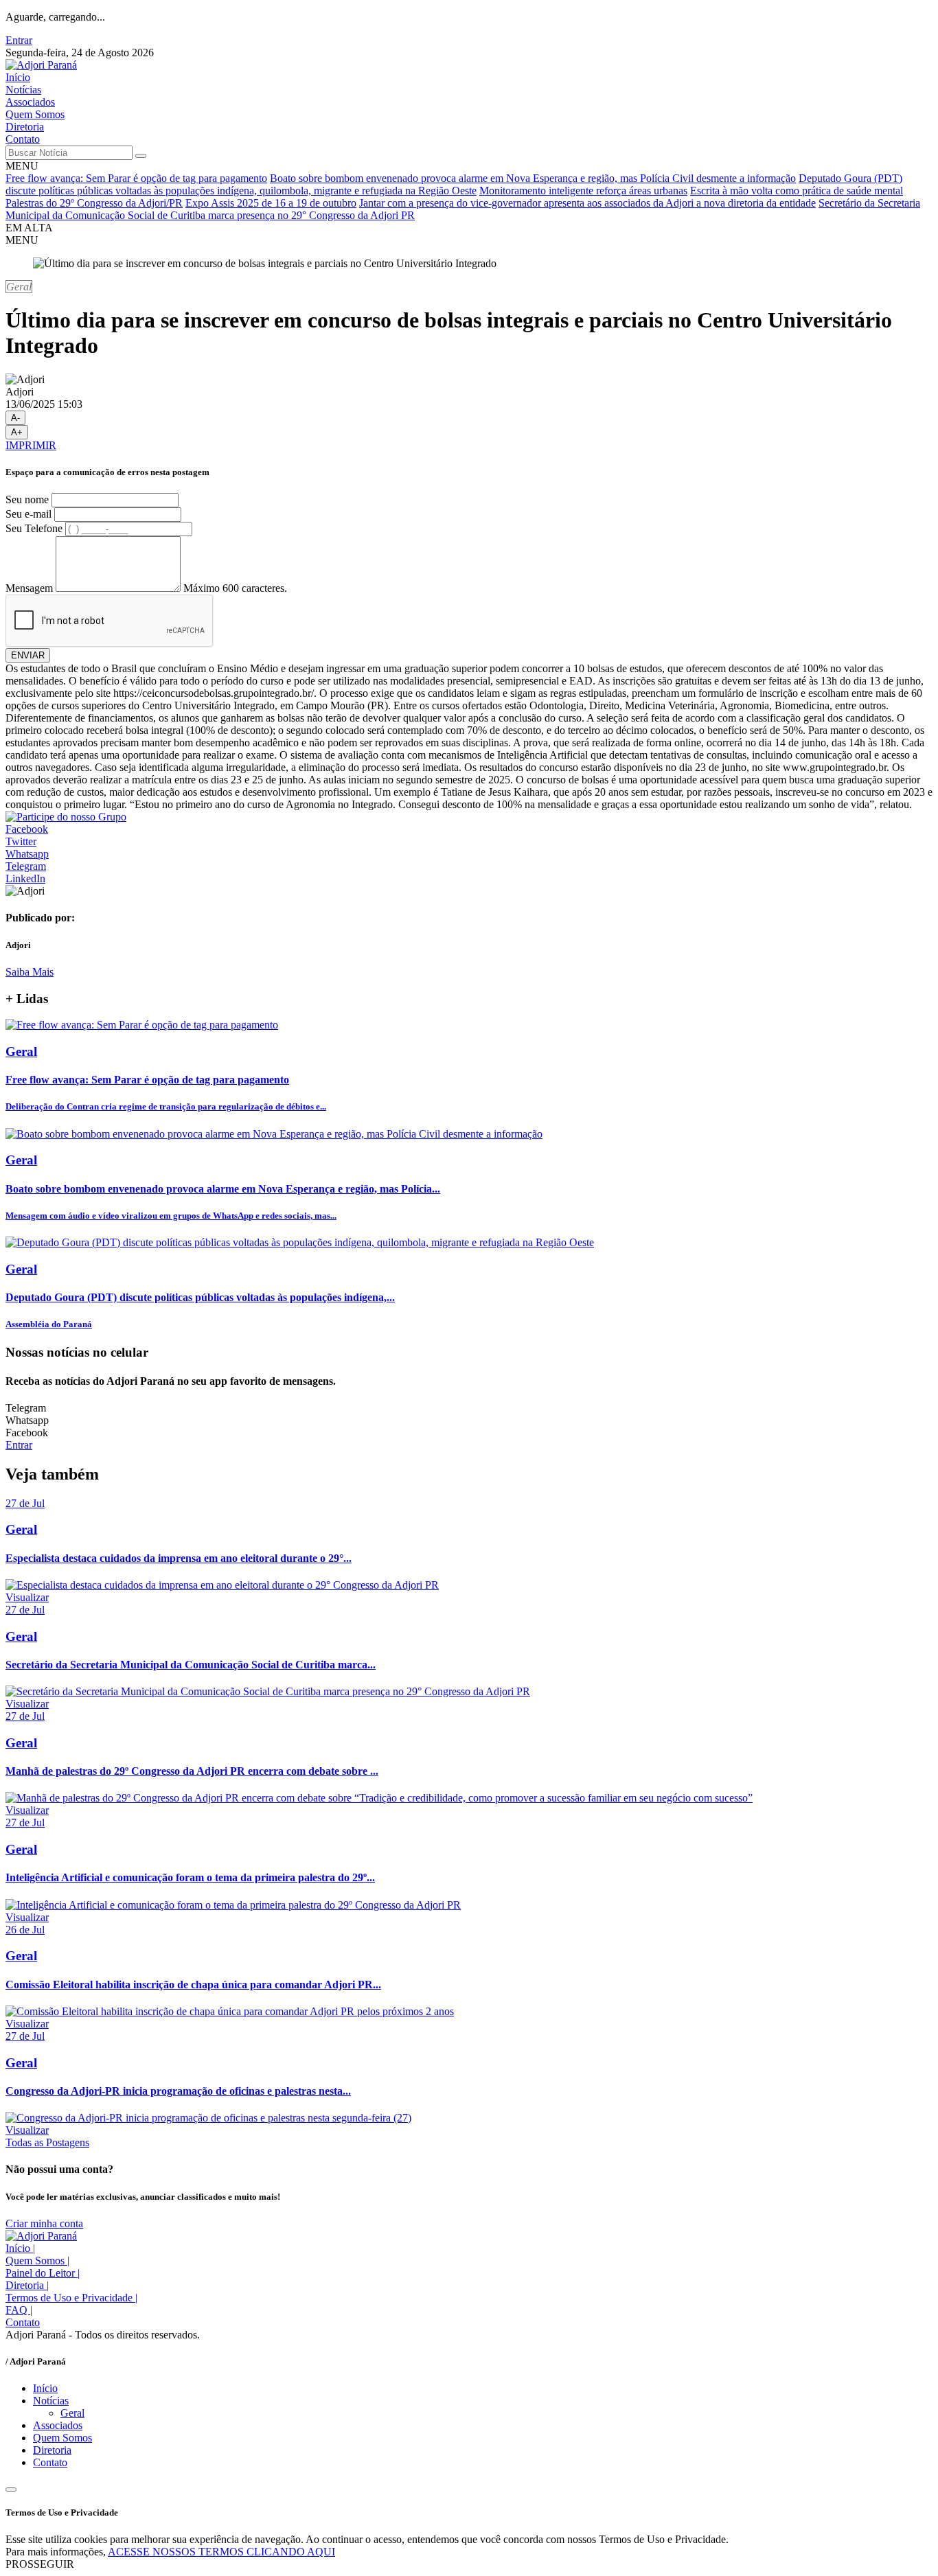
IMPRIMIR (31, 445)
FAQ (19, 2310)
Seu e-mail (28, 514)
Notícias (23, 90)
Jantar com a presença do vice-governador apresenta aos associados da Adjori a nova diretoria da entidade (587, 203)
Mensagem (29, 588)
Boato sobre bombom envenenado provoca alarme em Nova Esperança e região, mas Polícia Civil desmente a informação (533, 178)
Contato (23, 139)
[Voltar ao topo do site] (11, 2489)
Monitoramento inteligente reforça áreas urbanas (583, 191)
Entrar (19, 40)
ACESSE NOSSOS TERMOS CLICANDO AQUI (221, 2552)
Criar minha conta (44, 2223)
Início (18, 77)
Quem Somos (35, 114)
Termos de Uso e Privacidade (71, 2298)
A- (15, 418)
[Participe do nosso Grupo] (66, 817)
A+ (17, 432)
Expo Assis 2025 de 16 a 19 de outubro (271, 203)
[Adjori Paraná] (41, 65)
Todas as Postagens (47, 2142)
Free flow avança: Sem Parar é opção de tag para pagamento (136, 178)
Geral (72, 2413)
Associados (30, 102)
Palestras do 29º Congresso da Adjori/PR (94, 203)
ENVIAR (28, 655)
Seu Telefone (34, 528)
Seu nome (27, 499)
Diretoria (25, 127)
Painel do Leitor (43, 2273)
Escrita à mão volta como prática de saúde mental (797, 191)
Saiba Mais (30, 972)
